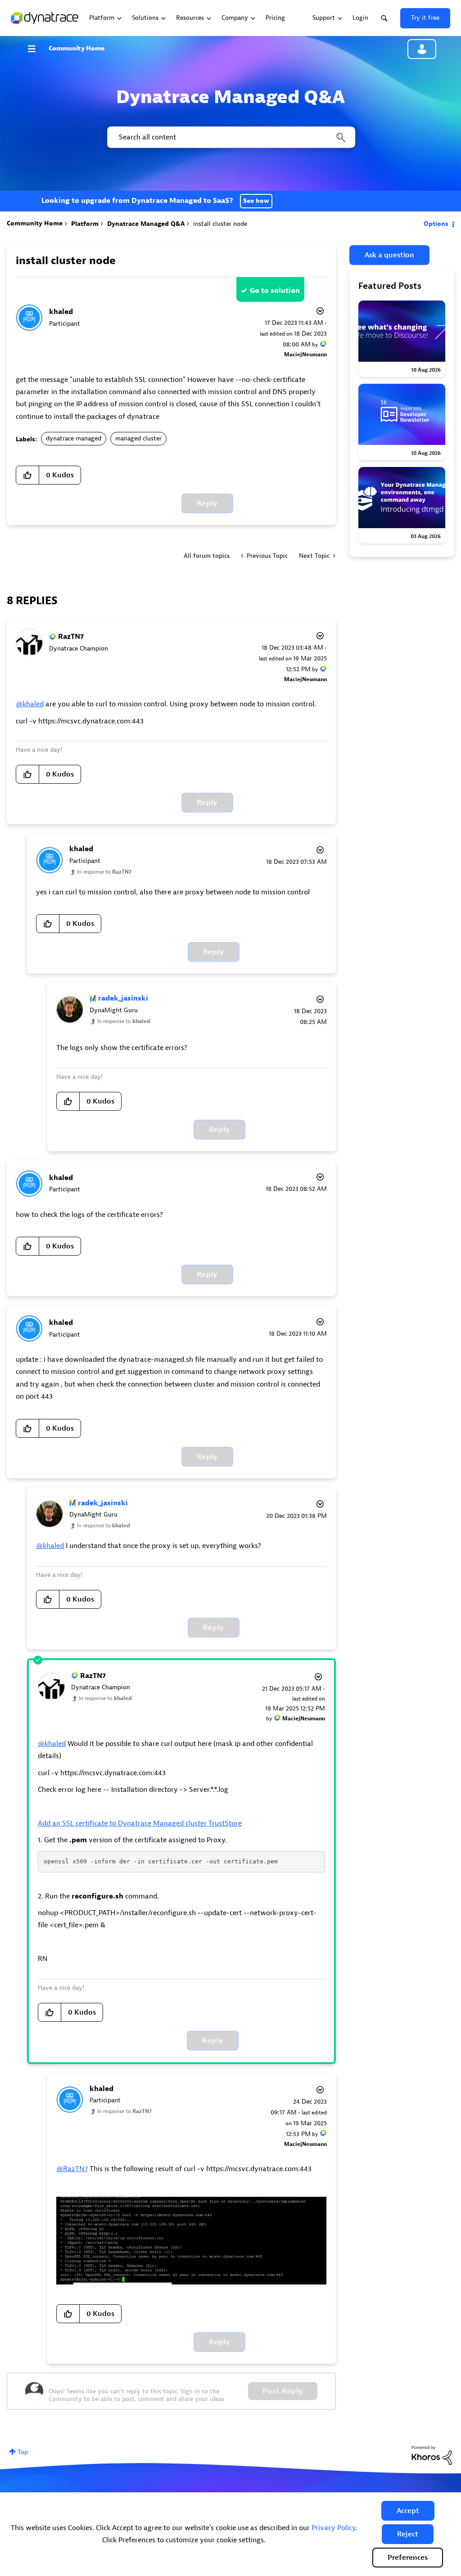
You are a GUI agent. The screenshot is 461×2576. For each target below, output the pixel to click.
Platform (85, 224)
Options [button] (436, 224)
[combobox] (230, 137)
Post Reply (283, 2391)
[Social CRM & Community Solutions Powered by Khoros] (432, 2455)
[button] (408, 2511)
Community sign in (422, 49)
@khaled (30, 704)
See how (256, 201)
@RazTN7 (72, 2169)
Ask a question (389, 255)
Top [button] (23, 2452)
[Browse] (36, 49)
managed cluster (138, 438)
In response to (104, 872)
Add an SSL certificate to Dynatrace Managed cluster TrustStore (140, 1823)
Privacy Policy (333, 2528)
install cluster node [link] (220, 224)
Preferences (408, 2558)
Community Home (77, 48)
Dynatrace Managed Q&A (146, 224)
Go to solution (275, 291)
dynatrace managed (74, 438)
